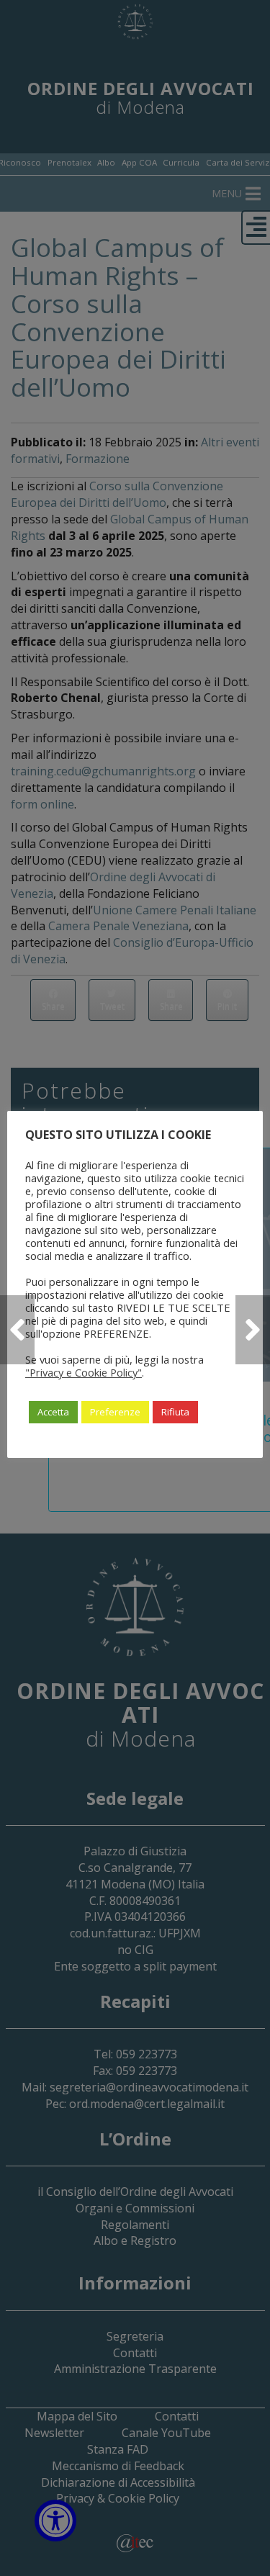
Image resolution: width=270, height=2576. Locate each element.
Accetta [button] (53, 1412)
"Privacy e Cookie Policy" (84, 1372)
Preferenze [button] (115, 1412)
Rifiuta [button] (175, 1412)
